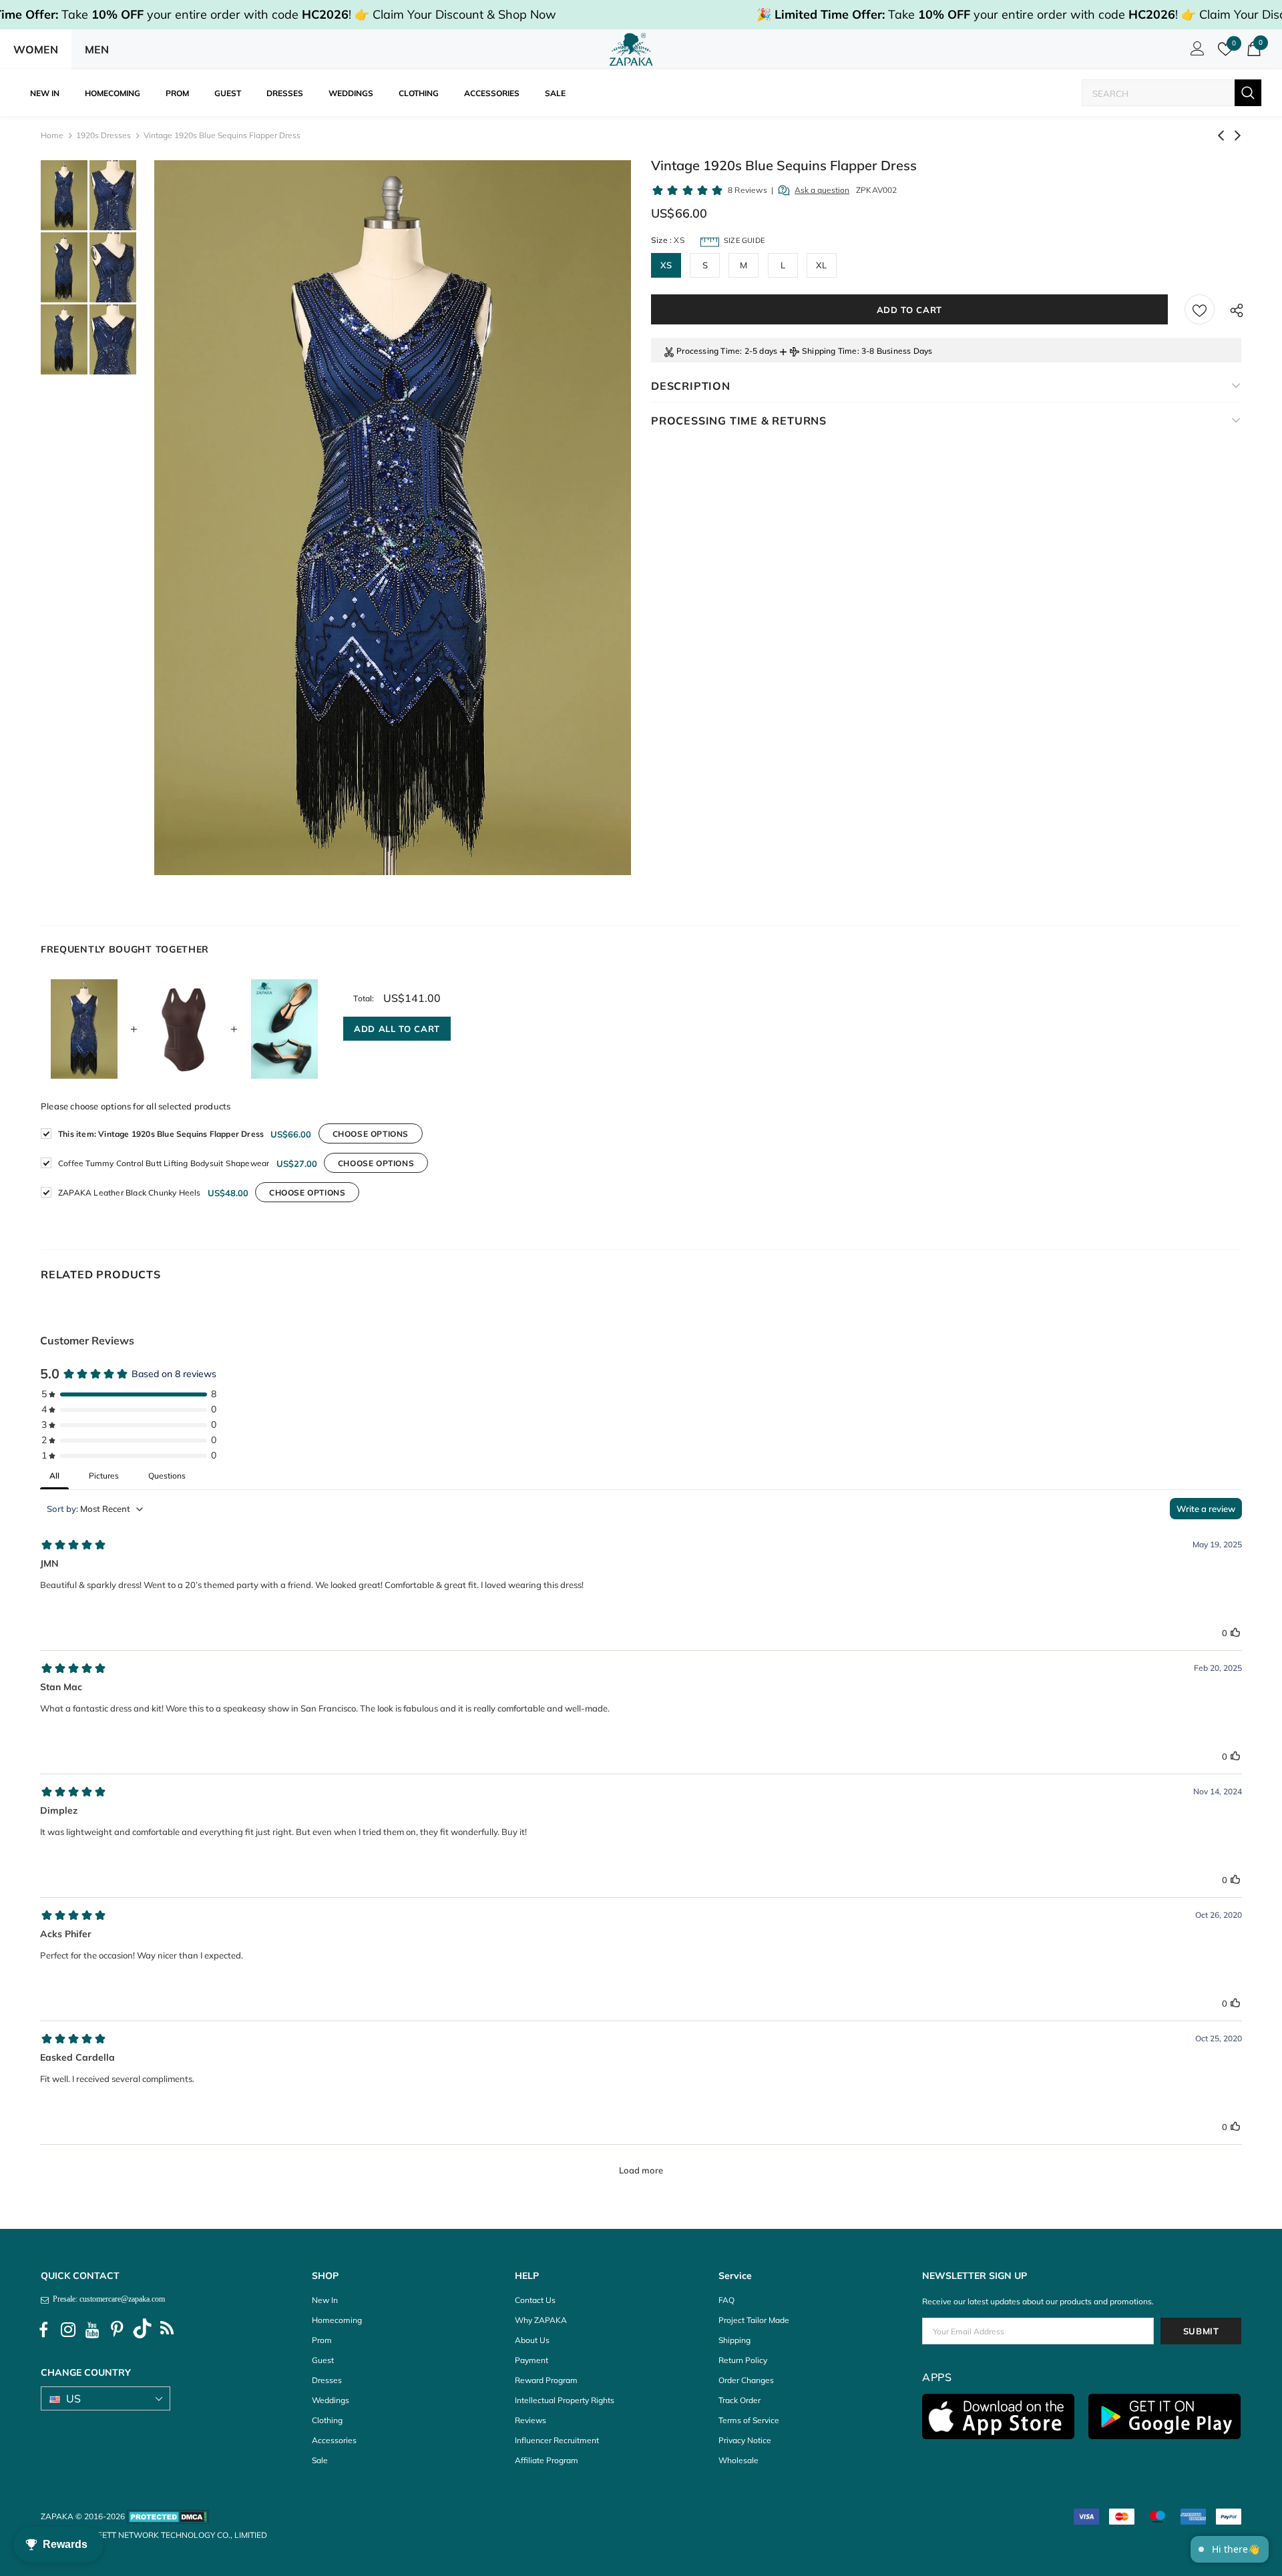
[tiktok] (142, 2330)
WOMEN (36, 49)
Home (52, 135)
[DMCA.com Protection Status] (168, 2516)
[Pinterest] (118, 2330)
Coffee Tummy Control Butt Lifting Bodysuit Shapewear (164, 1163)
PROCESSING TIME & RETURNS (739, 421)
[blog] (167, 2330)
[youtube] (93, 2330)
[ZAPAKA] (631, 49)
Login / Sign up (1195, 52)
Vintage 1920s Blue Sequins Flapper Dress (161, 1134)
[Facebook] (43, 2330)
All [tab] (54, 1476)
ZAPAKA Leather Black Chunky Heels (130, 1193)
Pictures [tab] (104, 1476)
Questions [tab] (167, 1476)
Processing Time (708, 351)
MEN (97, 49)
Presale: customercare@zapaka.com (107, 2299)
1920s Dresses (103, 135)
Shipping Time (830, 351)
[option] (393, 518)
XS (666, 265)
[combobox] (1158, 93)
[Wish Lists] (1200, 309)
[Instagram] (68, 2330)
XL (821, 265)
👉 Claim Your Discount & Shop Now (455, 14)
